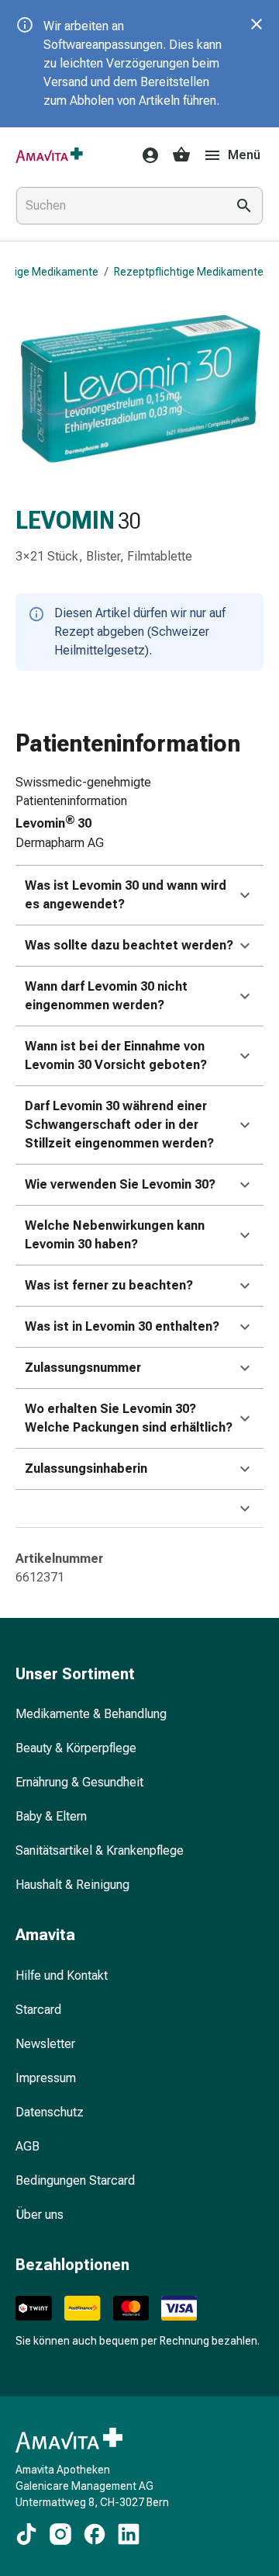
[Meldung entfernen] (257, 24)
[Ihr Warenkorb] (181, 155)
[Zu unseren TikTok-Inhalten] (26, 2534)
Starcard (38, 2010)
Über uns (40, 2215)
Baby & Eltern (51, 1816)
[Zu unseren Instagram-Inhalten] (60, 2534)
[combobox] (118, 206)
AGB (28, 2146)
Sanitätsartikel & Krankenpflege (100, 1850)
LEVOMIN (65, 521)
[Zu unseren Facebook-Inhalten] (95, 2534)
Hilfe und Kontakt (62, 1975)
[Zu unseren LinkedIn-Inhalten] (129, 2534)
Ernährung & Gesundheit (79, 1782)
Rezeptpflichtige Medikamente (189, 272)
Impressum (46, 2078)
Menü (244, 155)
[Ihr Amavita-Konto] (146, 155)
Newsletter (45, 2044)
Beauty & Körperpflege (76, 1748)
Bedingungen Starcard (75, 2180)
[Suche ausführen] (244, 206)
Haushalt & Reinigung (72, 1885)
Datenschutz (50, 2112)
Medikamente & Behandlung (91, 1714)
